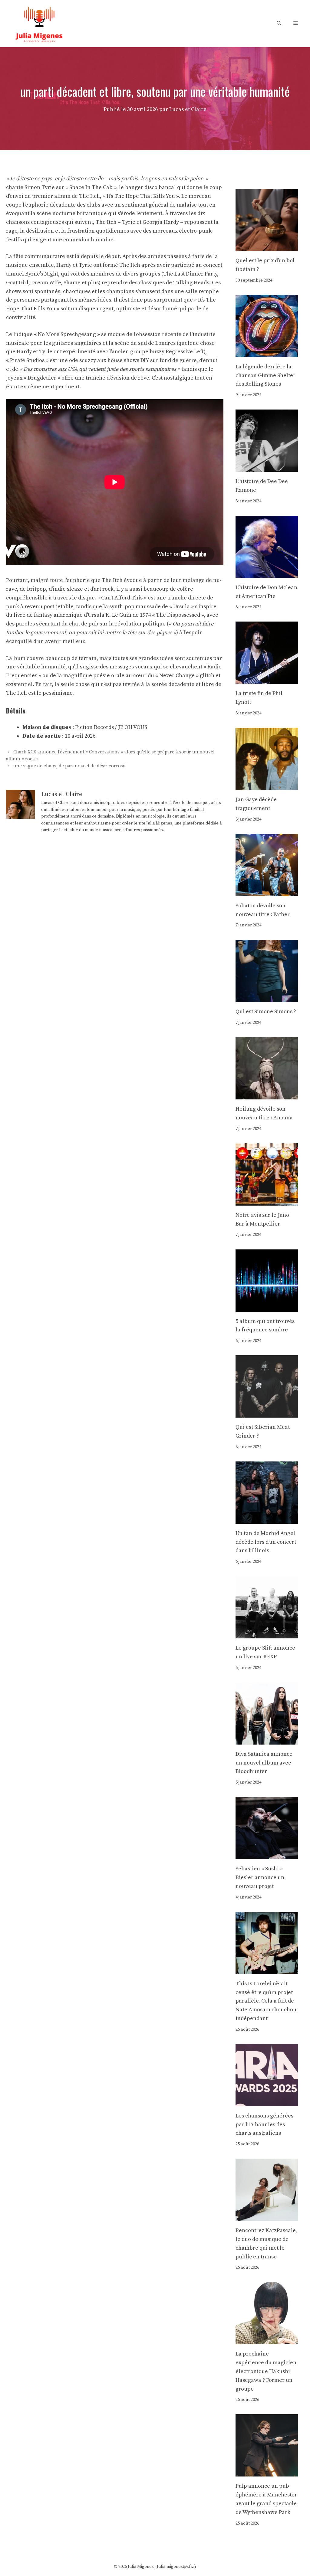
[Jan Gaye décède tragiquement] (267, 785)
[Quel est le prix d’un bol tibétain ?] (267, 246)
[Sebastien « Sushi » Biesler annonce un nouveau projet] (267, 1855)
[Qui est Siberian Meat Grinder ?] (267, 1413)
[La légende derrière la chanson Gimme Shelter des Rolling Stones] (267, 353)
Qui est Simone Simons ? (266, 1012)
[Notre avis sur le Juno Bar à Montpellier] (267, 1201)
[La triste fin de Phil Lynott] (267, 679)
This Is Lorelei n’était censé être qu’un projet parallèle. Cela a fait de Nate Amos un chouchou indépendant (266, 2001)
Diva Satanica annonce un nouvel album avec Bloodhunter (264, 1763)
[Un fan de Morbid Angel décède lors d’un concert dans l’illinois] (267, 1519)
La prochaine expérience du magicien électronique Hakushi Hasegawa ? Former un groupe (266, 2371)
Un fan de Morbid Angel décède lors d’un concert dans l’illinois (266, 1542)
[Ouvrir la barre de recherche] (279, 23)
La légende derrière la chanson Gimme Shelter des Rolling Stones (265, 375)
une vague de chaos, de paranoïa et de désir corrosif (70, 766)
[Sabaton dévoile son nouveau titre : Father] (267, 891)
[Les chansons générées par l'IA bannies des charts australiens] (267, 2102)
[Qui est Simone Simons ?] (267, 998)
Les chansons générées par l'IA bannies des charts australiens (264, 2125)
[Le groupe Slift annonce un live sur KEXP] (267, 1634)
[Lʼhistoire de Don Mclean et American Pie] (267, 573)
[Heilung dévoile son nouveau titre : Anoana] (267, 1095)
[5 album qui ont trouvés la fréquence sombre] (267, 1307)
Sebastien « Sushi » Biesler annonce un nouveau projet (260, 1877)
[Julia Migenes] (39, 23)
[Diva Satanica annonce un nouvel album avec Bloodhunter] (267, 1740)
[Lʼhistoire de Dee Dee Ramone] (267, 467)
